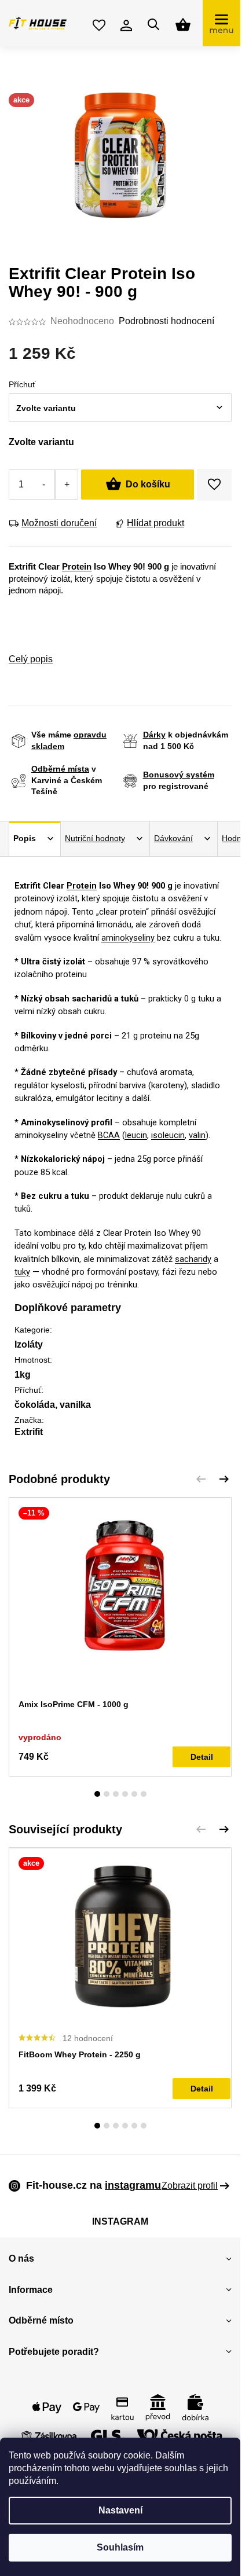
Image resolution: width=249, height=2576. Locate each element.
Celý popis (31, 659)
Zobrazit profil (190, 2186)
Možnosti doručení (59, 523)
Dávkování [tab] (173, 838)
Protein (77, 567)
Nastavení (120, 2510)
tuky (22, 1272)
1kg (23, 1375)
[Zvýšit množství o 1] (66, 485)
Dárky (154, 735)
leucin (136, 1135)
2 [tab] (107, 1794)
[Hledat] (153, 24)
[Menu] (221, 23)
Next (224, 1479)
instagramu (133, 2185)
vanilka (75, 1405)
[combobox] (120, 408)
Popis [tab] (25, 838)
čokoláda (35, 1405)
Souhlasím (120, 2547)
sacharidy (193, 1259)
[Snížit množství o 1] (44, 485)
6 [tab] (144, 1794)
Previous (201, 1479)
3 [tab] (116, 1794)
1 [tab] (97, 1794)
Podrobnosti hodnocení (166, 321)
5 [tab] (134, 1794)
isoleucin (168, 1135)
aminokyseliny (128, 938)
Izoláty (29, 1344)
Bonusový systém (179, 775)
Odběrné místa (60, 769)
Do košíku (148, 484)
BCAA (109, 1135)
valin (197, 1135)
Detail (202, 1757)
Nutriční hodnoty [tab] (95, 838)
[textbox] (109, 408)
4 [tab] (125, 1794)
